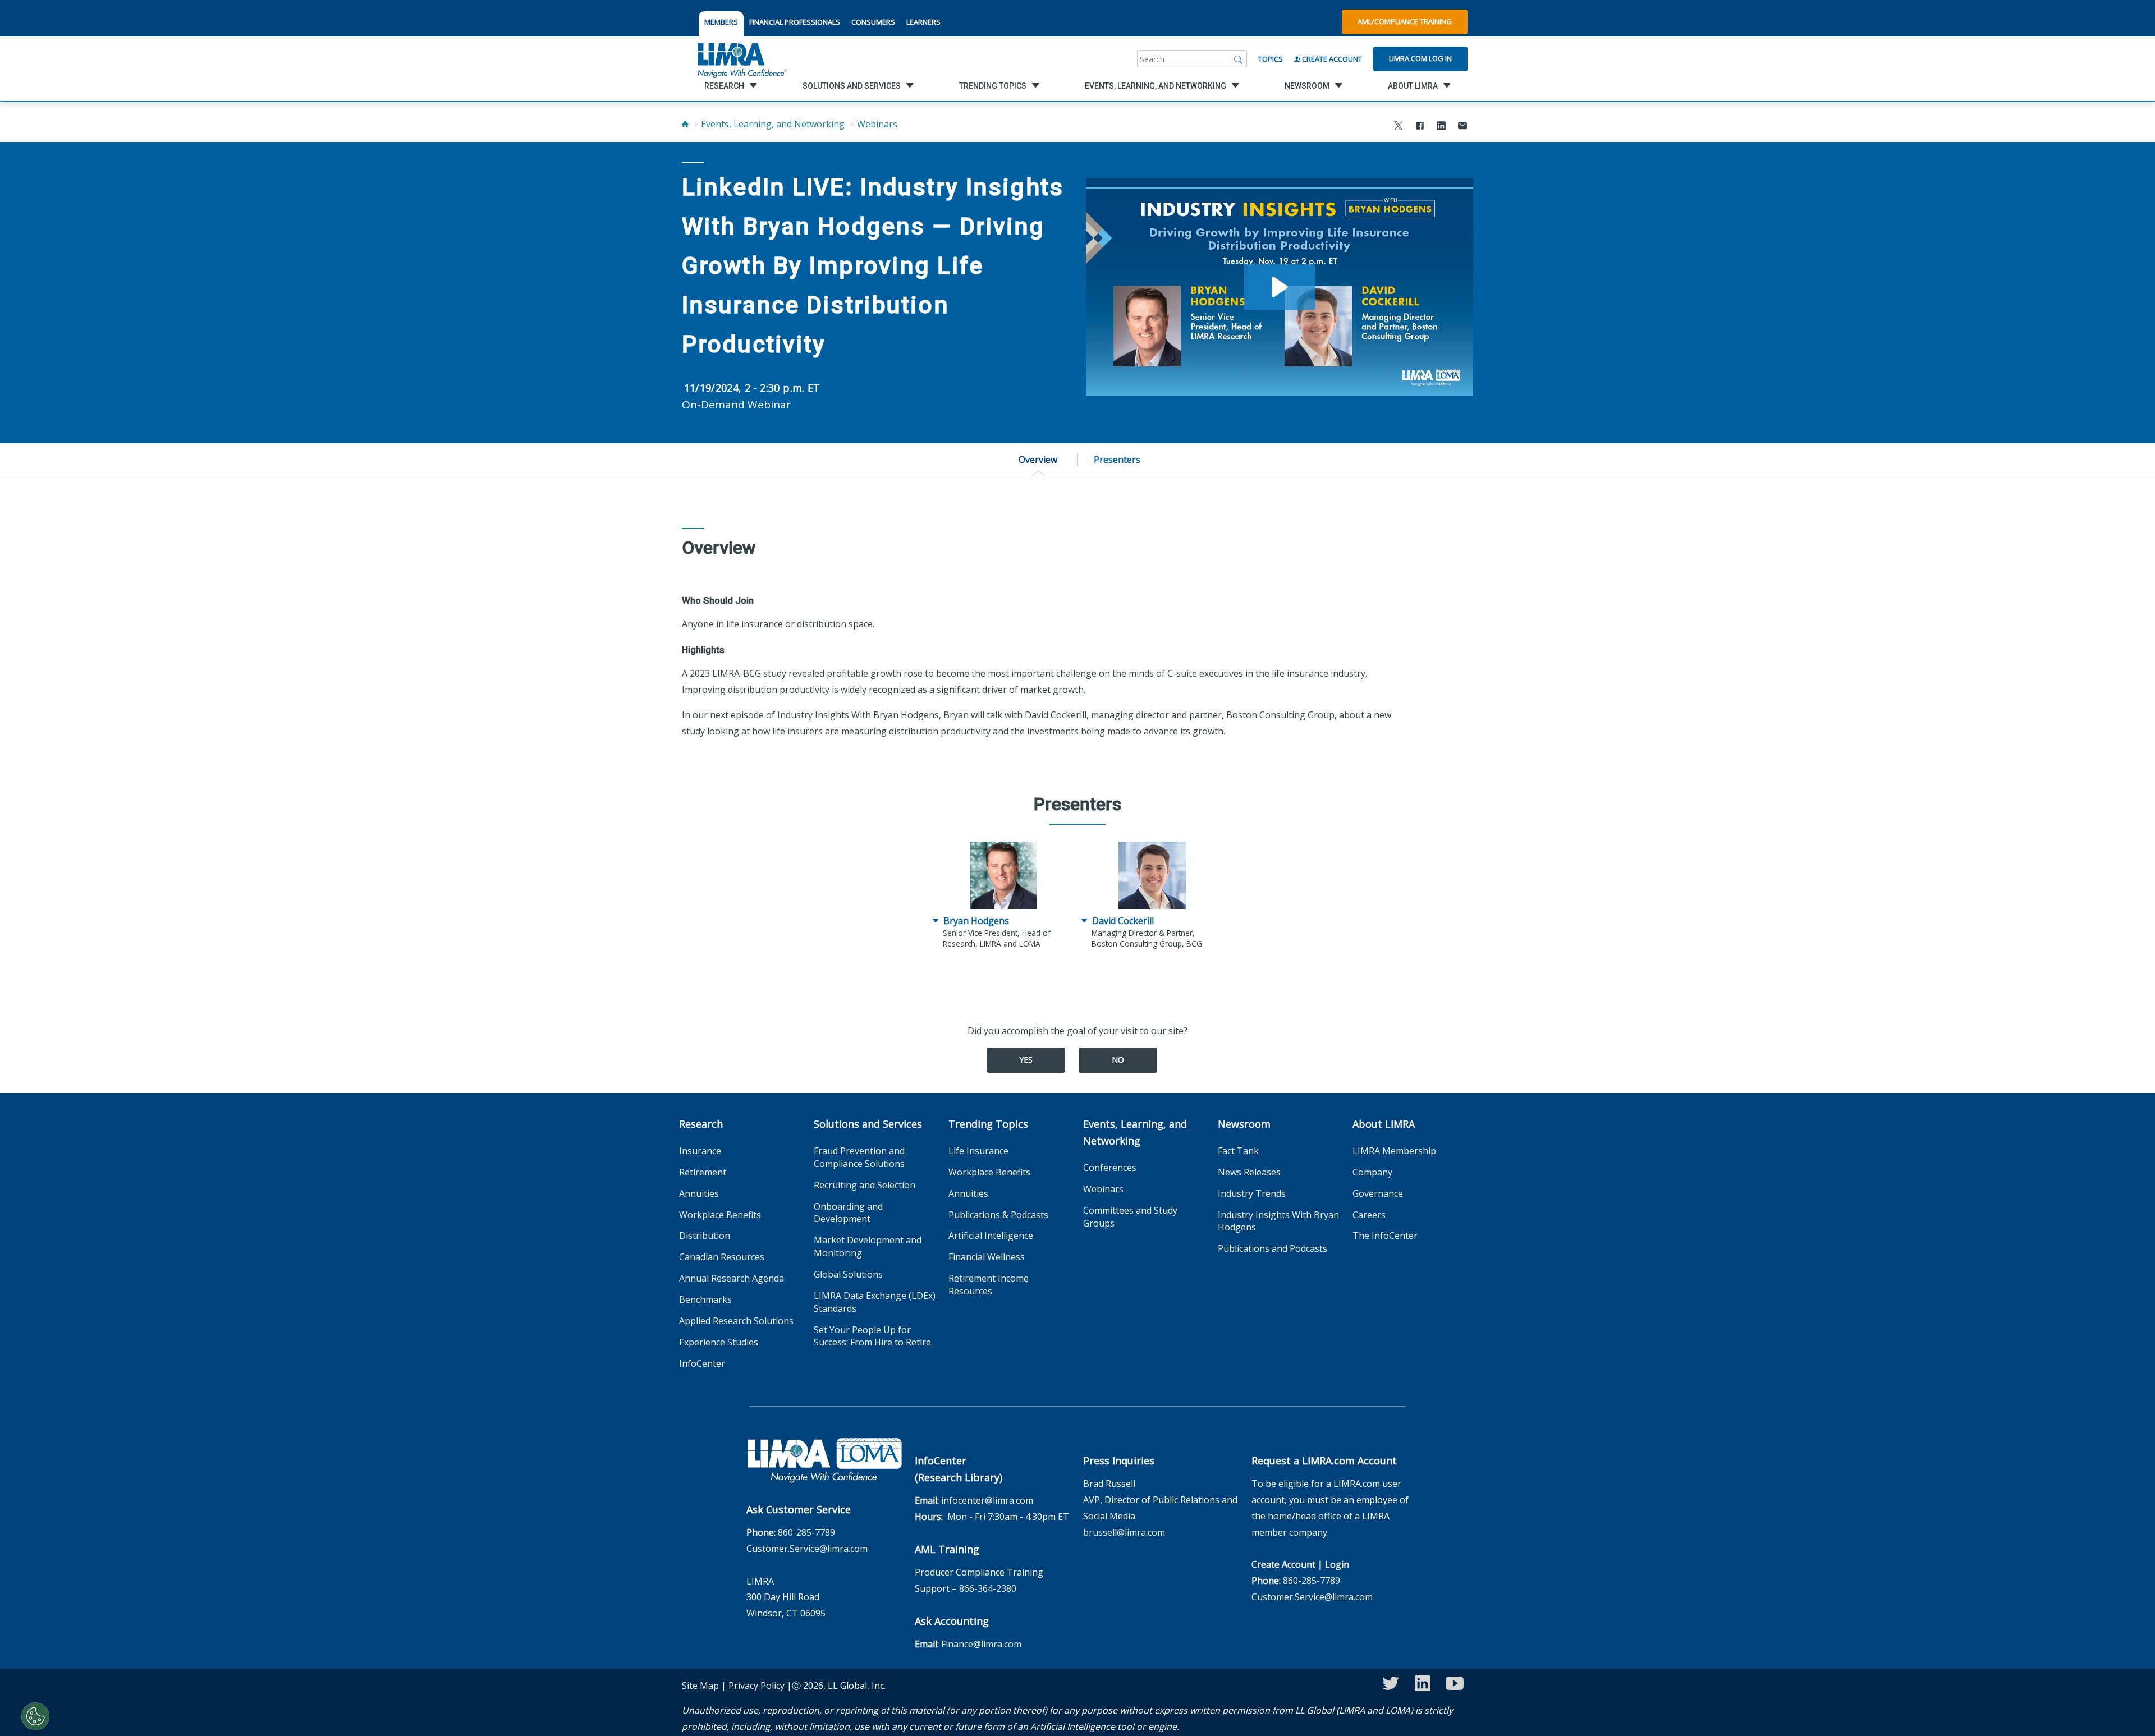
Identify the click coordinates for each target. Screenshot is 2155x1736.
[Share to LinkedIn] (1441, 127)
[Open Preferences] (35, 1716)
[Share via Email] (1462, 127)
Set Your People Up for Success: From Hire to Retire (872, 1336)
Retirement (703, 1172)
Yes (1026, 1060)
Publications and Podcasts (1273, 1248)
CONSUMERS (873, 22)
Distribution (705, 1236)
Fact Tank (1238, 1151)
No (1118, 1060)
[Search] (1239, 59)
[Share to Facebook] (1420, 127)
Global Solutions (848, 1274)
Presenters (1117, 460)
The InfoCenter (1385, 1236)
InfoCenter (702, 1363)
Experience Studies (719, 1342)
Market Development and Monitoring (868, 1246)
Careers (1369, 1215)
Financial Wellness (987, 1257)
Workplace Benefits (720, 1215)
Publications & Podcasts (998, 1215)
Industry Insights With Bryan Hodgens (1278, 1221)
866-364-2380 (988, 1588)
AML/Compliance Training (1405, 21)
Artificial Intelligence (991, 1236)
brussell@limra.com (1124, 1532)
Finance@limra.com (981, 1644)
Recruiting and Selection (865, 1185)
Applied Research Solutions (736, 1321)
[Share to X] (1399, 127)
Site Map (700, 1686)
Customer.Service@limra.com (807, 1549)
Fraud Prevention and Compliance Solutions (859, 1157)
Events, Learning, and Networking (773, 124)
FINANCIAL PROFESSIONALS (795, 22)
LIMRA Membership (1394, 1151)
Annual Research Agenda (732, 1278)
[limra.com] (741, 59)
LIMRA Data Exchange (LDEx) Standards (875, 1302)
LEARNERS (923, 22)
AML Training (947, 1549)
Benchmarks (705, 1299)
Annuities (699, 1193)
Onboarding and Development (848, 1213)
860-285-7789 (806, 1532)
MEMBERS (721, 22)
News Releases (1249, 1172)
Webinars (877, 124)
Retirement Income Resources (989, 1285)
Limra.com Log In (1420, 58)
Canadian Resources (722, 1257)
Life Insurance (978, 1151)
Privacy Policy (756, 1686)
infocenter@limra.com (987, 1500)
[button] (1280, 287)
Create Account (1331, 59)
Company (1372, 1172)
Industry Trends (1252, 1193)
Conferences (1110, 1168)
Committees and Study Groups (1130, 1217)
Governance (1378, 1193)
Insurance (700, 1151)
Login (1337, 1564)
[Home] (685, 124)
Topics (1271, 59)
